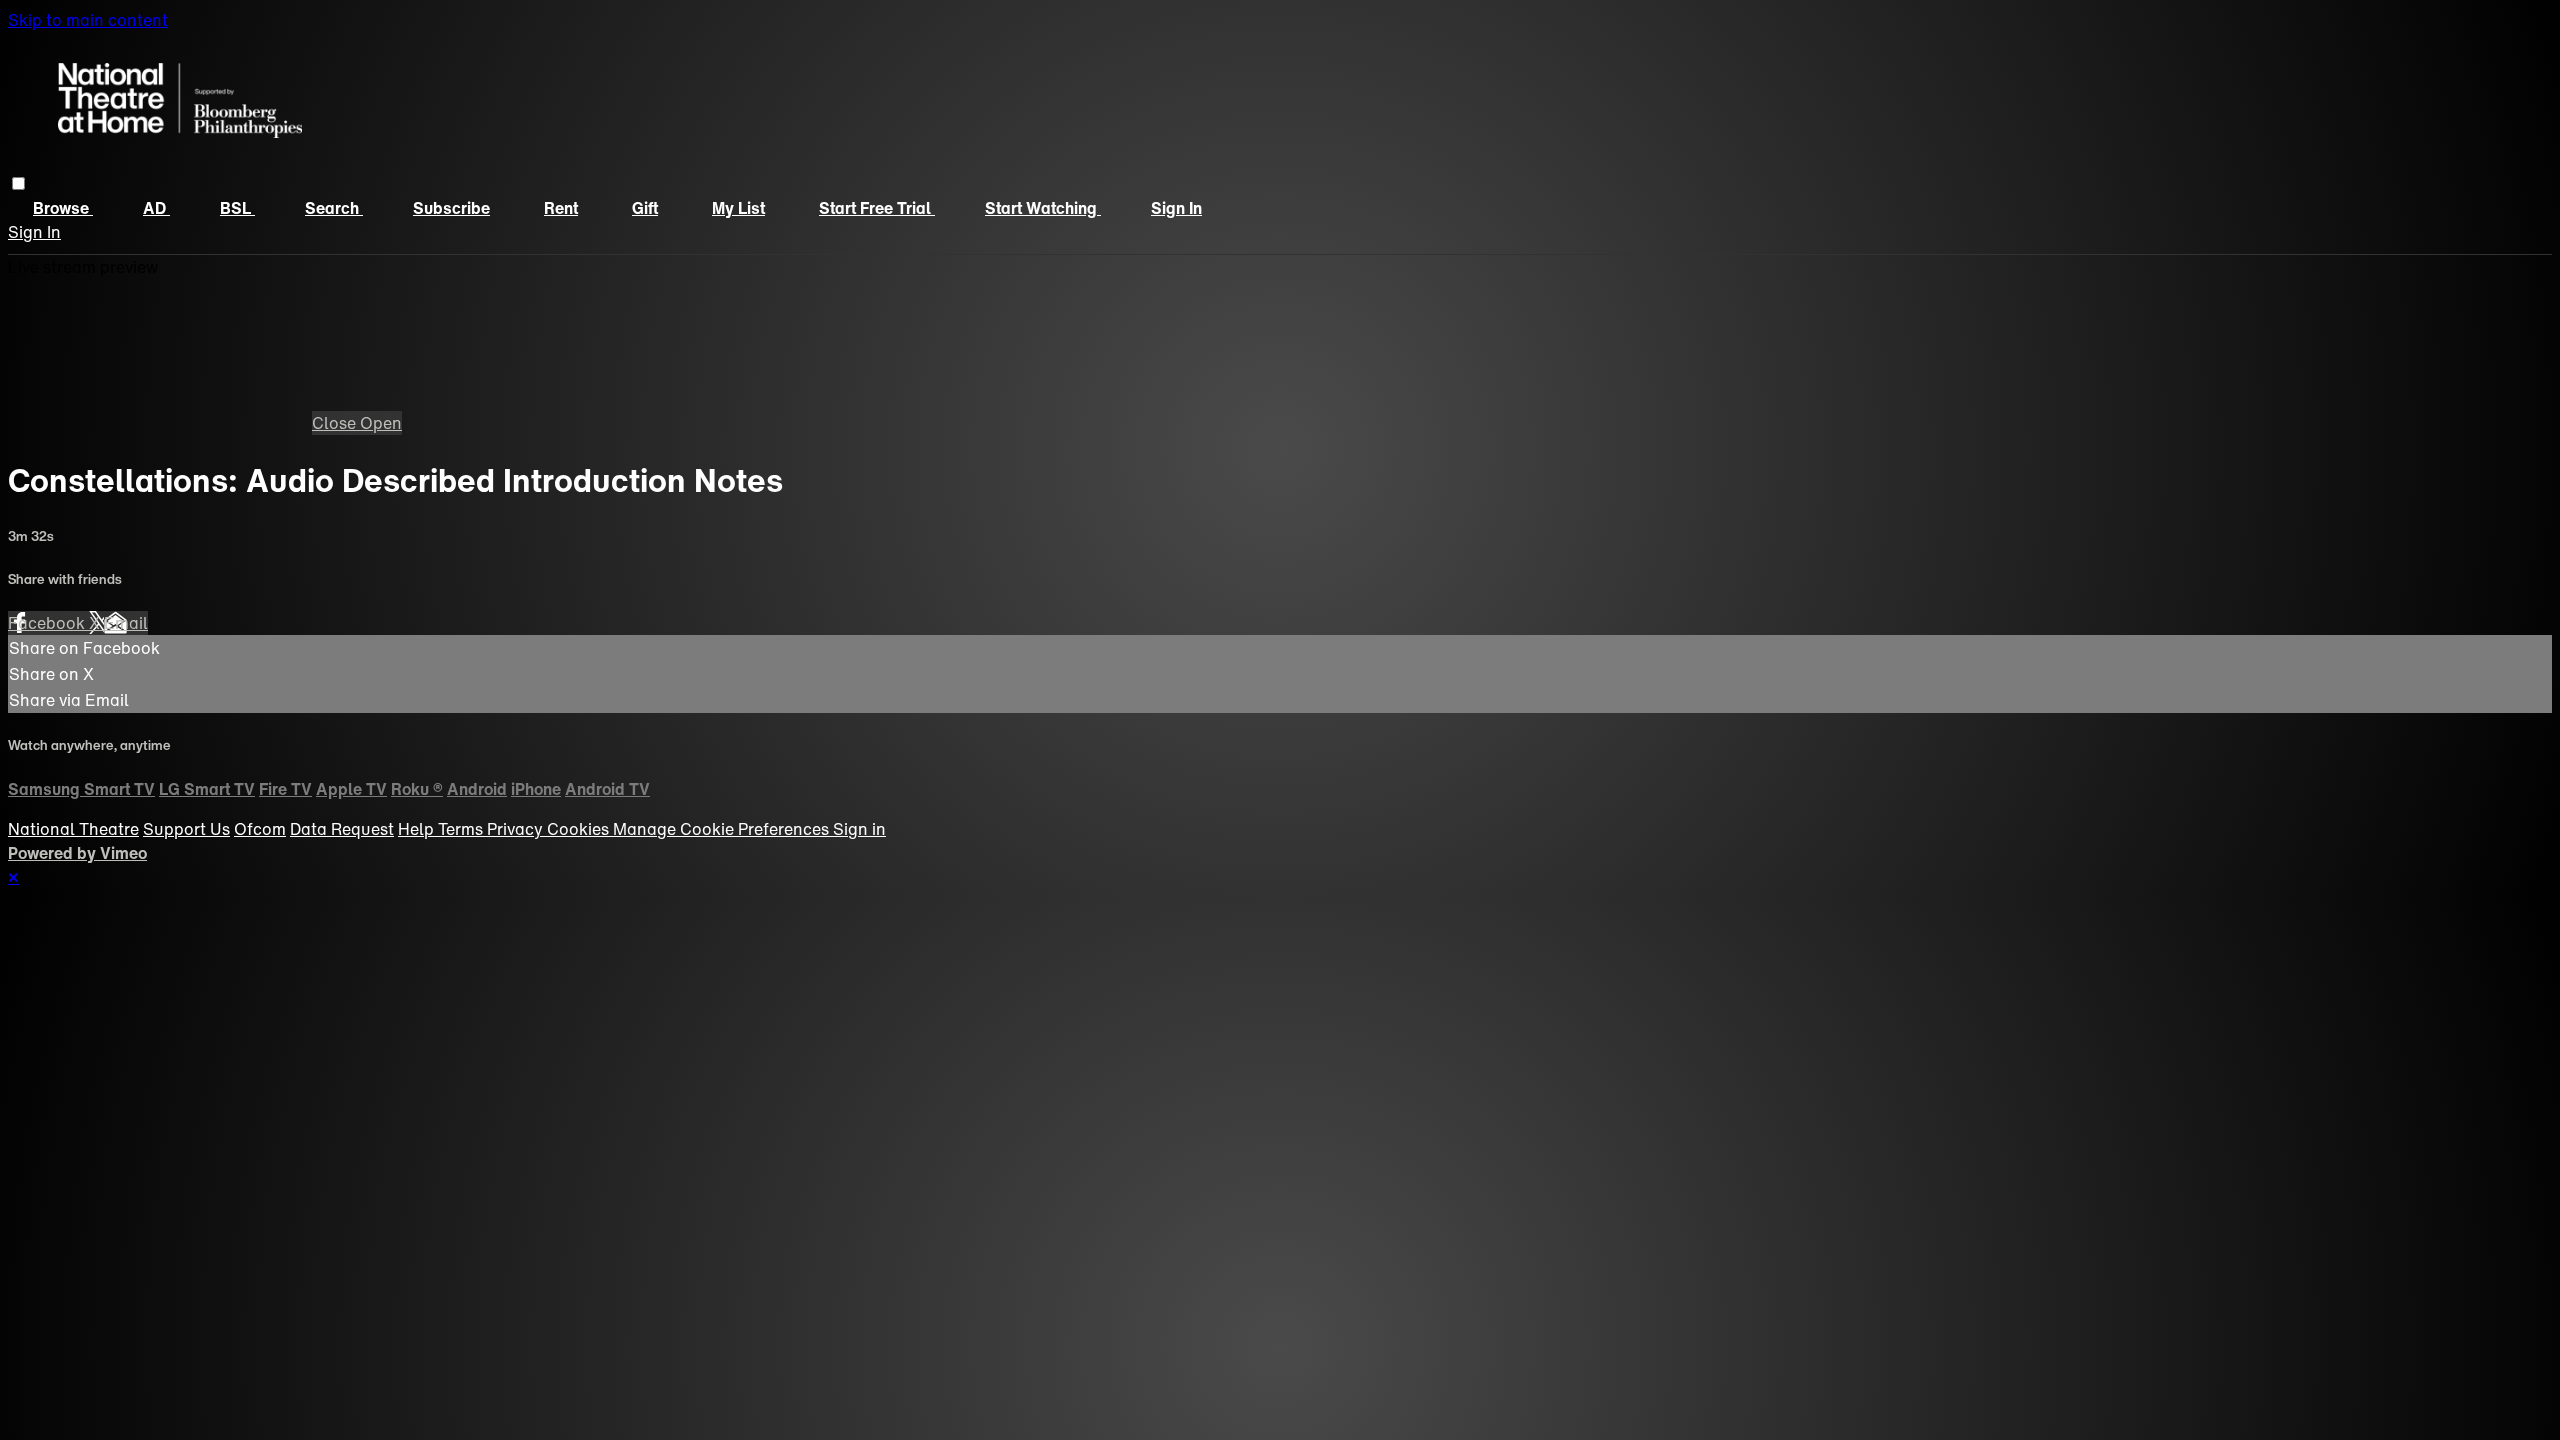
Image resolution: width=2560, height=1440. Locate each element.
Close (336, 423)
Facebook (48, 623)
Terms (462, 829)
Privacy (517, 829)
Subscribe (451, 208)
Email (126, 623)
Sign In (34, 232)
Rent (561, 208)
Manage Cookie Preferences (723, 829)
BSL (237, 208)
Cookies (580, 829)
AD (156, 208)
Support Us (186, 829)
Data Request (342, 829)
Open (381, 423)
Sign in (1176, 208)
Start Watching (1043, 208)
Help (418, 829)
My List (738, 208)
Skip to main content (88, 20)
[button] (18, 183)
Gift (645, 208)
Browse (63, 208)
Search (334, 208)
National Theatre (73, 829)
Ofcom (260, 829)
